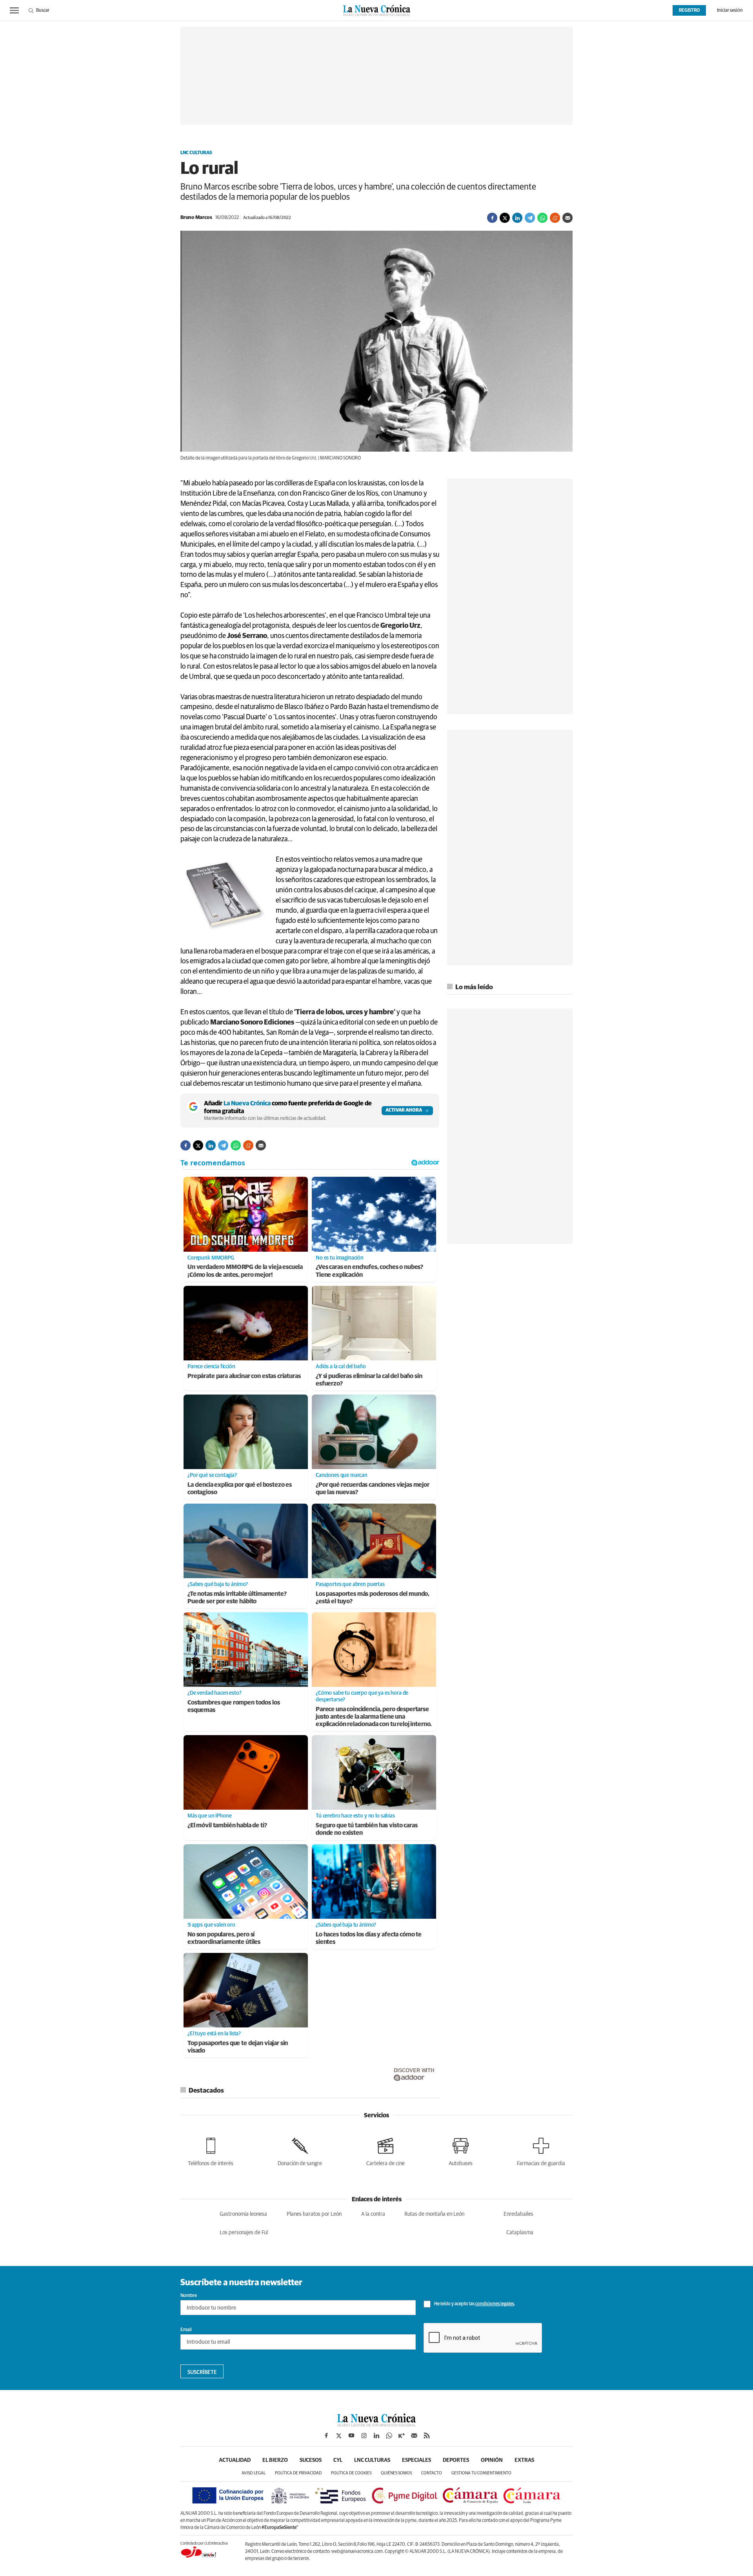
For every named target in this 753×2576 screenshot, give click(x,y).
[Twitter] (505, 218)
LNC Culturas (196, 153)
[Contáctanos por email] (414, 2436)
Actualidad (235, 2460)
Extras (524, 2460)
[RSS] (427, 2436)
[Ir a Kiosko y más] (402, 2436)
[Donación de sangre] (300, 2150)
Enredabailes (518, 2214)
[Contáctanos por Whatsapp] (389, 2436)
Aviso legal (254, 2473)
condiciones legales (495, 2304)
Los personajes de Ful (244, 2233)
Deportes (456, 2460)
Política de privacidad (298, 2473)
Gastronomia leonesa (243, 2214)
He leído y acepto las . (474, 2304)
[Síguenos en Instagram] (364, 2436)
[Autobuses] (461, 2150)
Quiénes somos (396, 2473)
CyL (338, 2460)
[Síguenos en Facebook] (326, 2436)
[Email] (567, 218)
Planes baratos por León (314, 2214)
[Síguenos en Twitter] (339, 2436)
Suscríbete (202, 2372)
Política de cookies (351, 2473)
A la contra (373, 2214)
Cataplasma (520, 2233)
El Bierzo (275, 2460)
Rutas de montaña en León (434, 2214)
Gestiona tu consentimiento (481, 2473)
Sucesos (311, 2460)
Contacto (432, 2473)
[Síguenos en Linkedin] (376, 2436)
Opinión (492, 2460)
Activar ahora (404, 1110)
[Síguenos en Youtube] (351, 2436)
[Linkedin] (517, 218)
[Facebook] (492, 218)
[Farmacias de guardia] (541, 2150)
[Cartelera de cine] (386, 2150)
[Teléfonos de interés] (211, 2150)
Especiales (417, 2460)
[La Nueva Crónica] (376, 2425)
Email (186, 2330)
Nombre (189, 2296)
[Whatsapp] (542, 218)
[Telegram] (530, 218)
